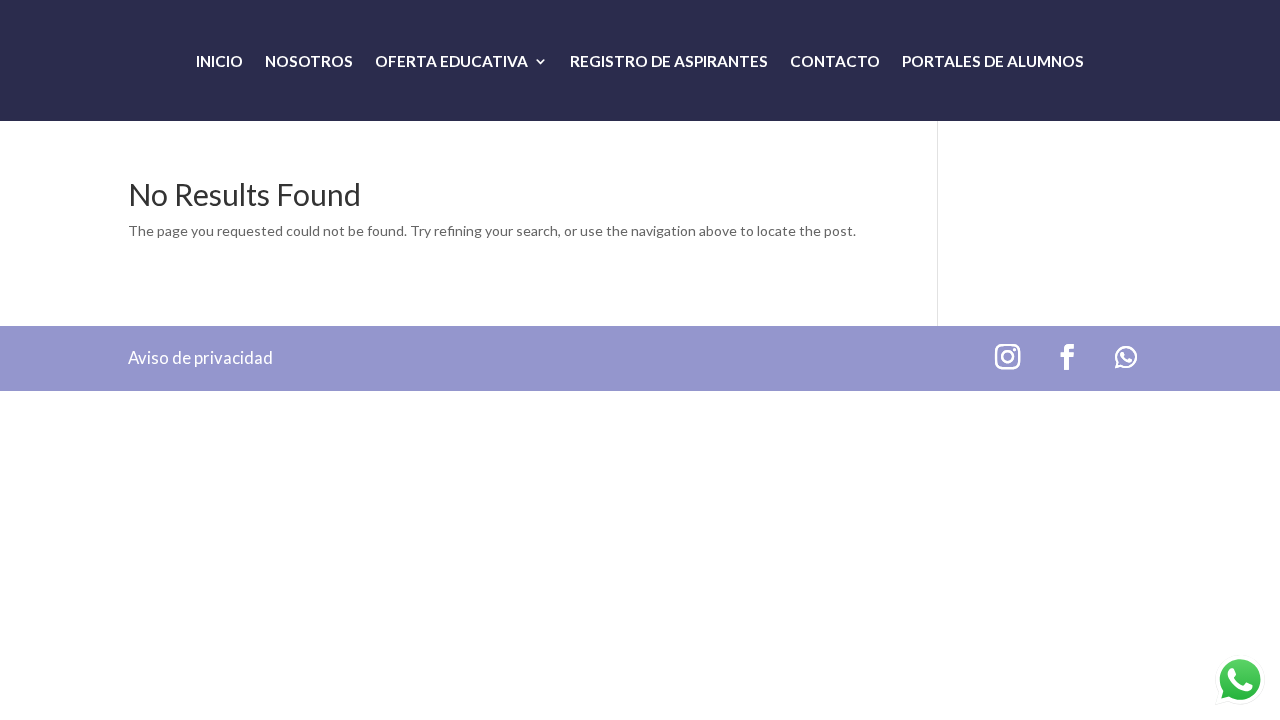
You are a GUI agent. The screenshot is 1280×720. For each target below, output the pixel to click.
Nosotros (309, 62)
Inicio (219, 62)
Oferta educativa (451, 62)
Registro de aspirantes (669, 62)
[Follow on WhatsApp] (1126, 357)
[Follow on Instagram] (1007, 357)
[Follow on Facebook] (1067, 357)
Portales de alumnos (993, 62)
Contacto (835, 62)
